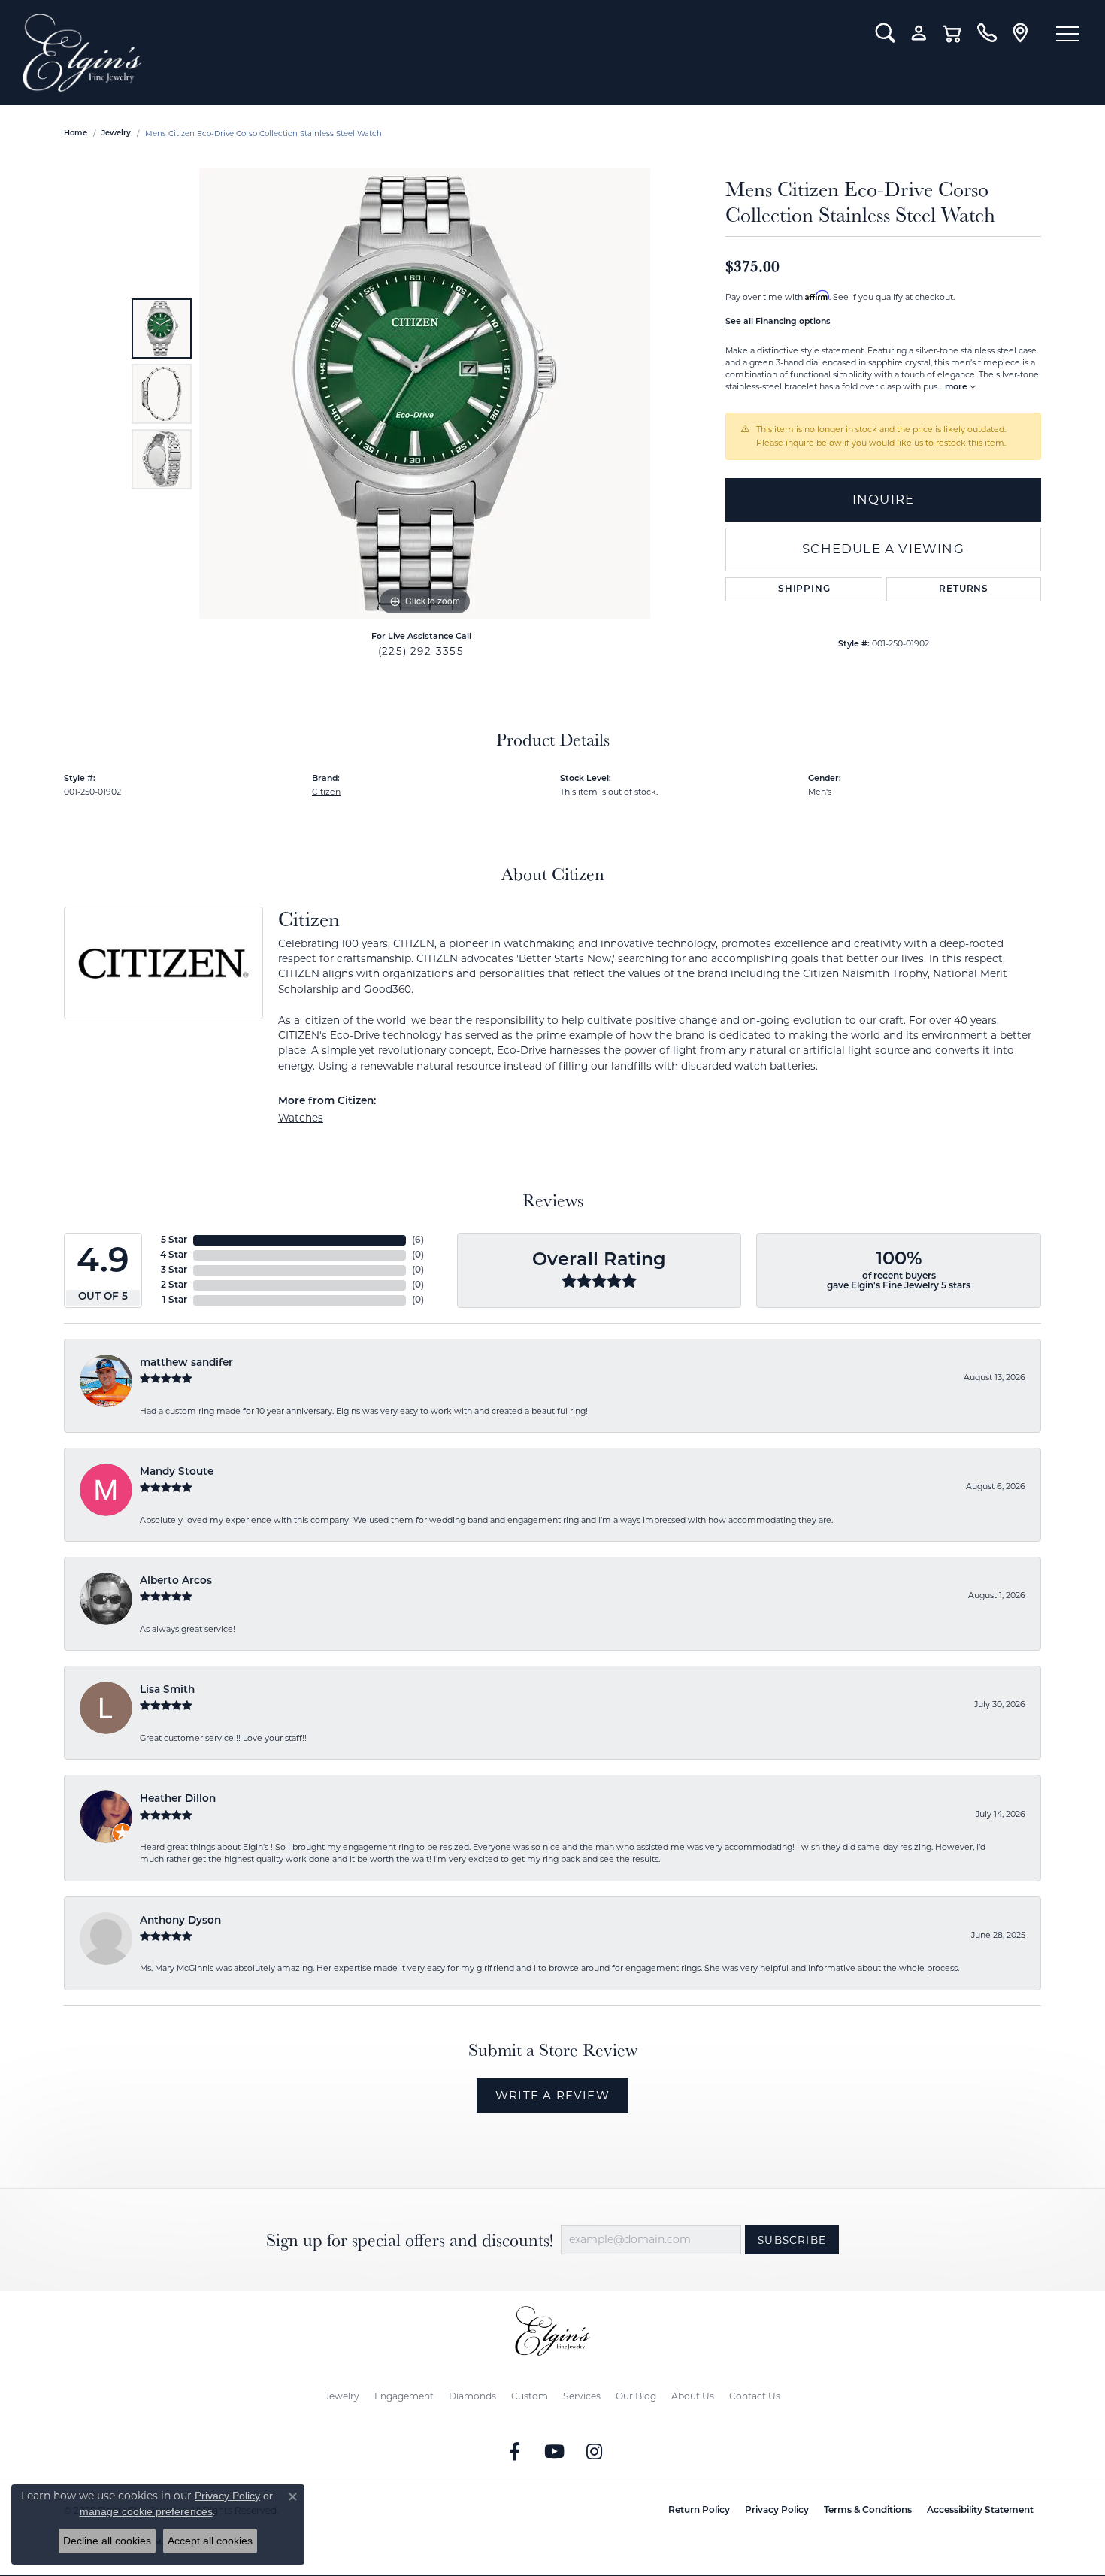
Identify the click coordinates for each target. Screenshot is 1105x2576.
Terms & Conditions (868, 2511)
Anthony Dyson (180, 1921)
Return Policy (699, 2511)
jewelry (116, 133)
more (957, 387)
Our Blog (636, 2396)
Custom (530, 2396)
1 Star (175, 1300)
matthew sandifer (186, 1363)
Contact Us (755, 2396)
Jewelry (342, 2396)
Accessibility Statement (980, 2511)
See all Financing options (778, 322)
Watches (301, 1118)
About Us (693, 2396)
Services (582, 2396)
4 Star (174, 1255)
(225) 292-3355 (421, 651)
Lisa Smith (167, 1690)
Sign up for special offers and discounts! (410, 2240)
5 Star (174, 1240)
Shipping (804, 589)
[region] (425, 394)
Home (76, 133)
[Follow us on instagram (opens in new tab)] (595, 2452)
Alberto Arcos (176, 1581)
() (418, 1240)
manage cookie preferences (146, 2511)
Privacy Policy (777, 2511)
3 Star (174, 1270)
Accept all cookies (210, 2541)
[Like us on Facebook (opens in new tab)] (515, 2452)
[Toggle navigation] (1067, 34)
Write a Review (552, 2095)
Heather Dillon (178, 1799)
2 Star (174, 1285)
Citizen (326, 792)
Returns (964, 589)
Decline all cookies (107, 2541)
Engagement (404, 2396)
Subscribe (792, 2240)
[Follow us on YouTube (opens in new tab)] (555, 2452)
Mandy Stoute (177, 1472)
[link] (987, 33)
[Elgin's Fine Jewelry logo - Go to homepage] (438, 53)
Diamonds (472, 2396)
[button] (885, 33)
